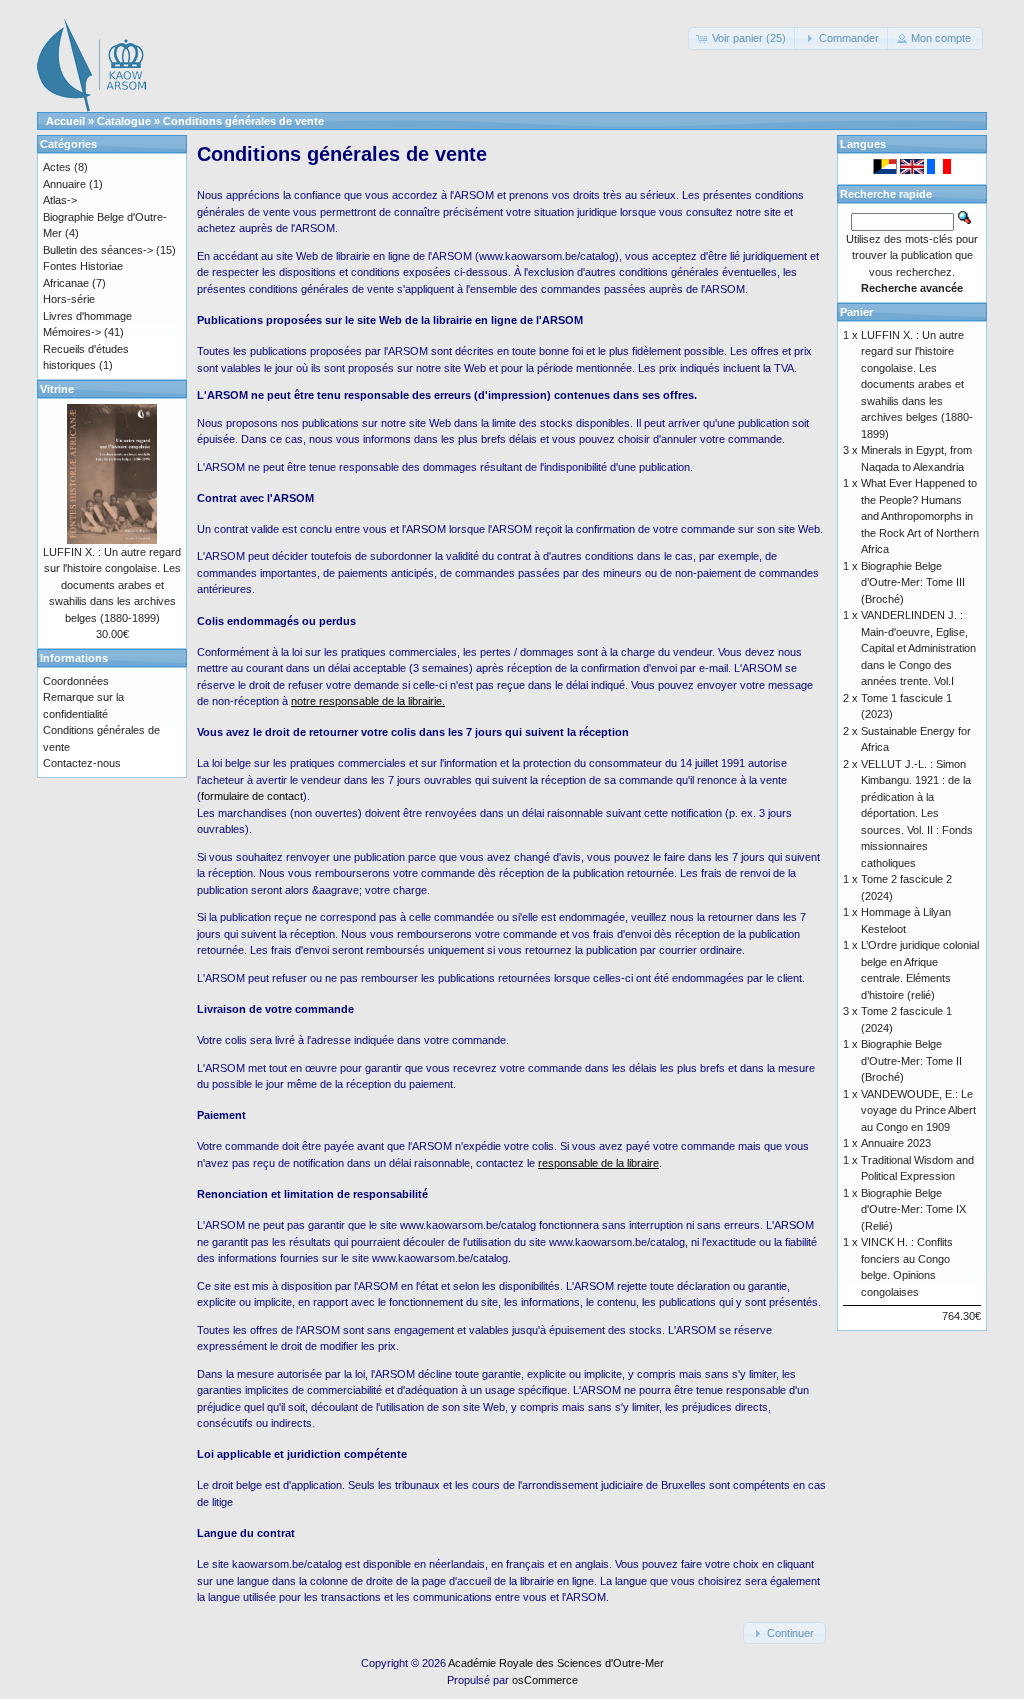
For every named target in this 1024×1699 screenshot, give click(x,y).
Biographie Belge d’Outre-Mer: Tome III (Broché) (913, 582)
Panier (856, 312)
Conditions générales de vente (243, 121)
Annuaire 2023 (896, 1143)
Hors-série (69, 299)
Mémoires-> (72, 332)
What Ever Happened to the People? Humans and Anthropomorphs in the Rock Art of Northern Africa (920, 516)
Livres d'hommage (87, 316)
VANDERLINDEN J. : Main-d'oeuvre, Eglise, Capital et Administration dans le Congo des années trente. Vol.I (918, 648)
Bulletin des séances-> (98, 250)
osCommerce (545, 1680)
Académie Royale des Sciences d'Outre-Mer (556, 1663)
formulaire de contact (252, 796)
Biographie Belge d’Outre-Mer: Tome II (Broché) (911, 1060)
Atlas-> (60, 200)
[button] (743, 38)
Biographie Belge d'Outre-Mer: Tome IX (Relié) (913, 1209)
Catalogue (124, 121)
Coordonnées (76, 681)
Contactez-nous (82, 763)
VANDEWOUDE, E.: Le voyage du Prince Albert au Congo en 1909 (918, 1110)
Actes (57, 167)
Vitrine (57, 389)
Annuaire (64, 184)
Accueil (65, 121)
